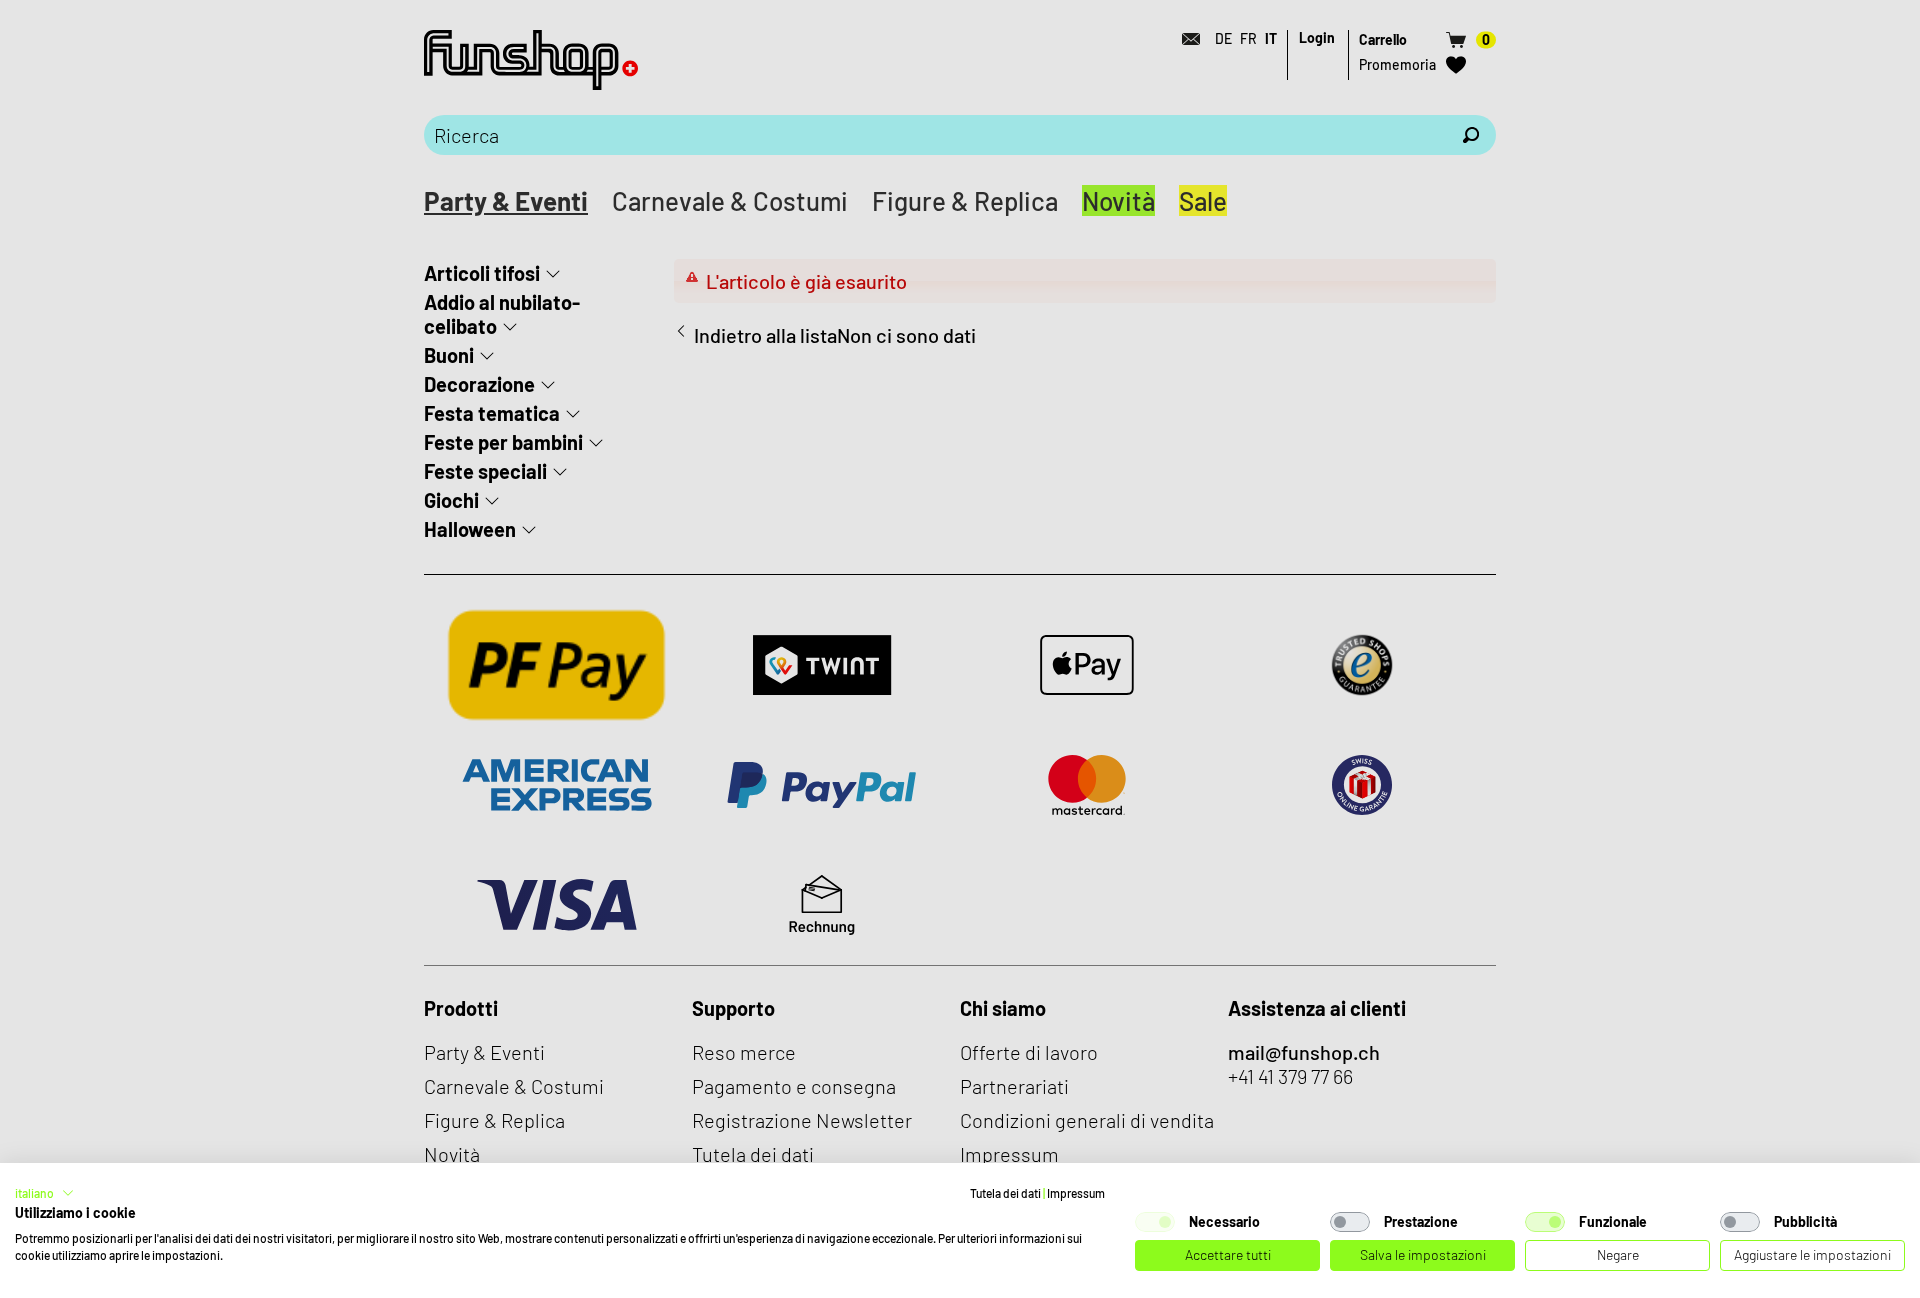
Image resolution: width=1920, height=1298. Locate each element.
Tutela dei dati (1005, 1193)
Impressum (1076, 1193)
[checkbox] (1155, 1222)
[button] (44, 1193)
